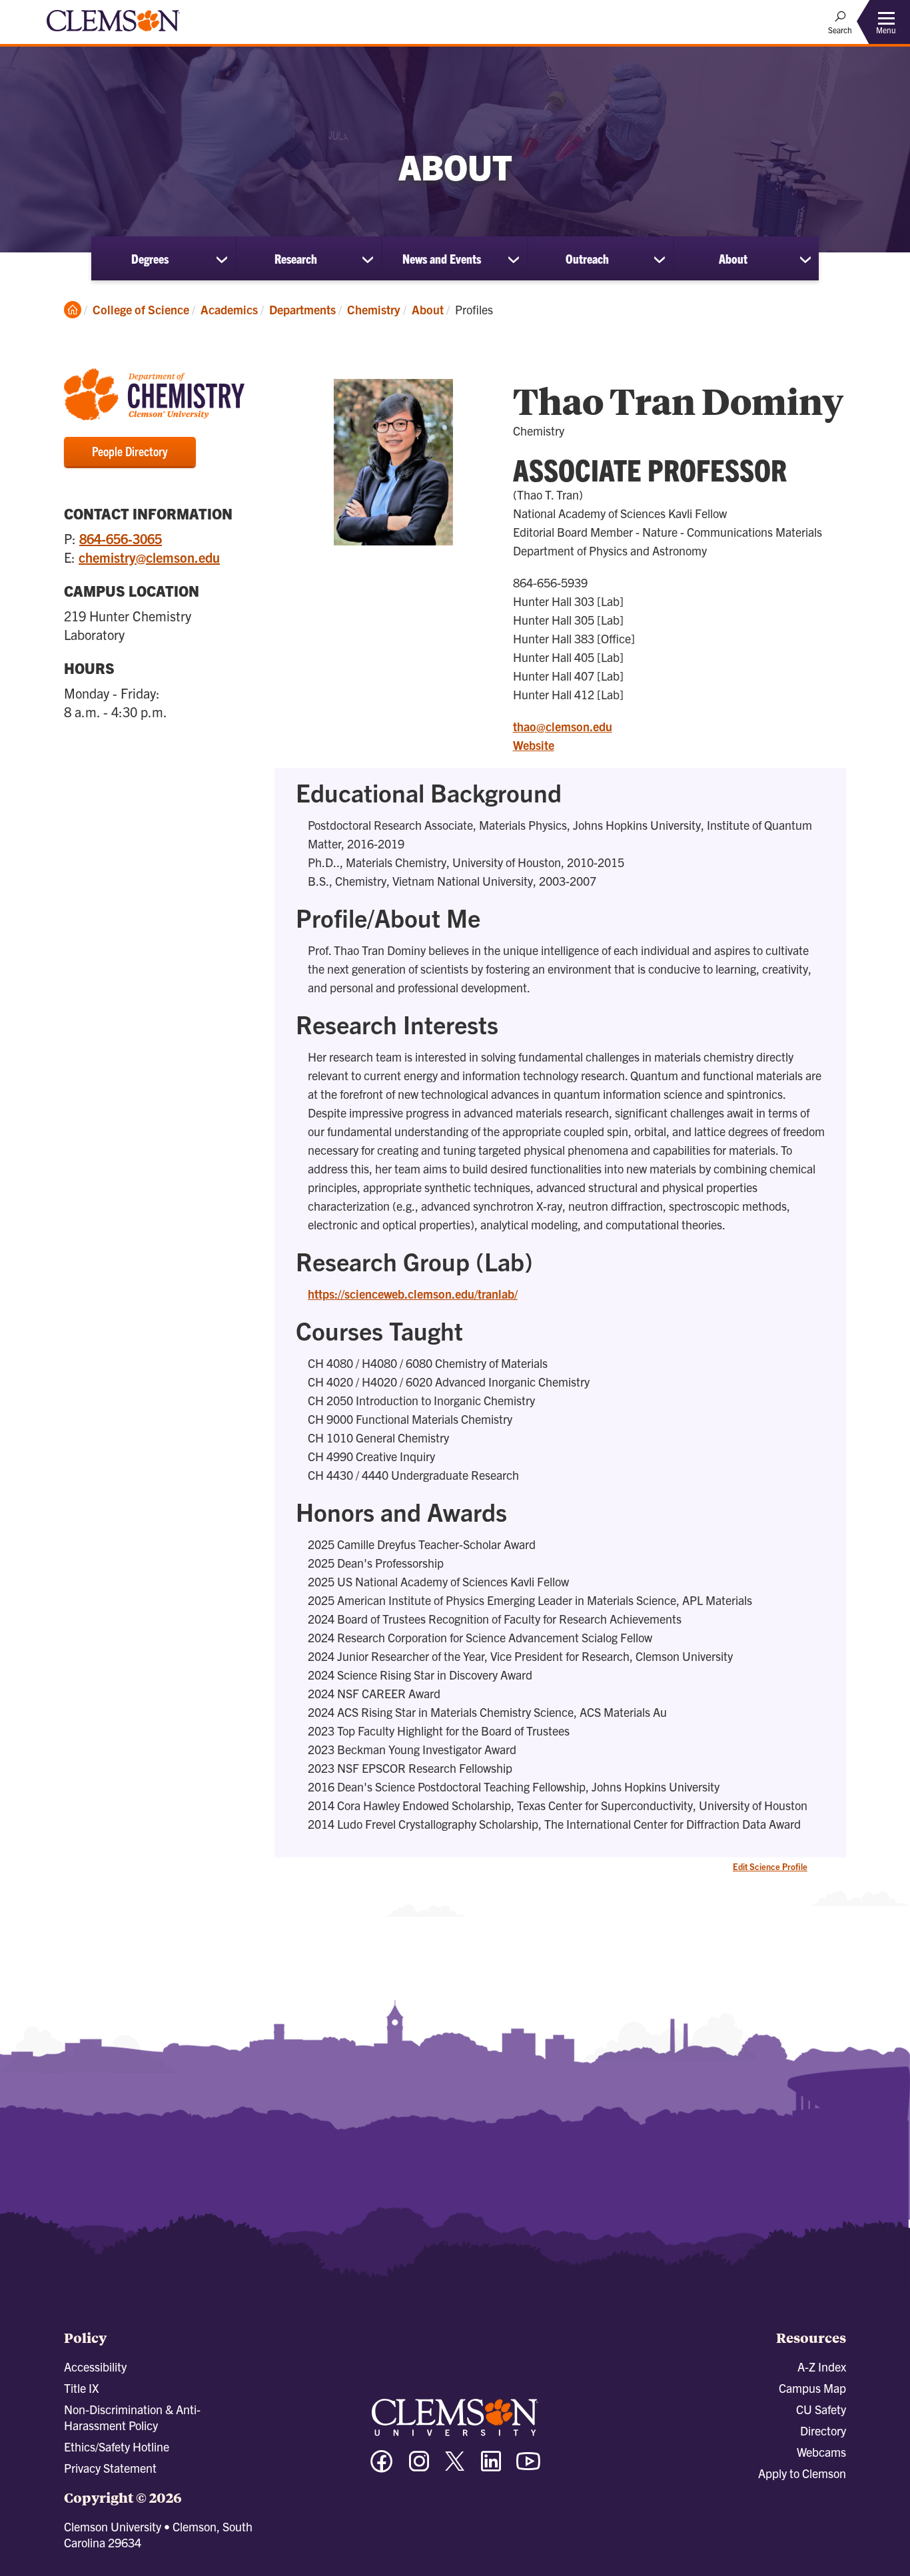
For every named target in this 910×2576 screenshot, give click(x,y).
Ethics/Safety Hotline (117, 2446)
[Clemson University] (113, 33)
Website (534, 745)
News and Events (442, 258)
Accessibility (95, 2367)
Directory (823, 2430)
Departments (302, 309)
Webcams (821, 2452)
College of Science (141, 309)
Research (296, 258)
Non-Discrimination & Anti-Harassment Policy (132, 2417)
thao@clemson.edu (563, 726)
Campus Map (812, 2388)
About (733, 258)
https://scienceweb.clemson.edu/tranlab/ (413, 1294)
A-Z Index (822, 2367)
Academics (229, 309)
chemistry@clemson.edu (149, 557)
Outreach (587, 258)
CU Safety (821, 2409)
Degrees (150, 258)
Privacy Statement (110, 2468)
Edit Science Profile (770, 1866)
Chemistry (374, 309)
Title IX (81, 2388)
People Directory (130, 451)
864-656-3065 (121, 538)
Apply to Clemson (802, 2473)
